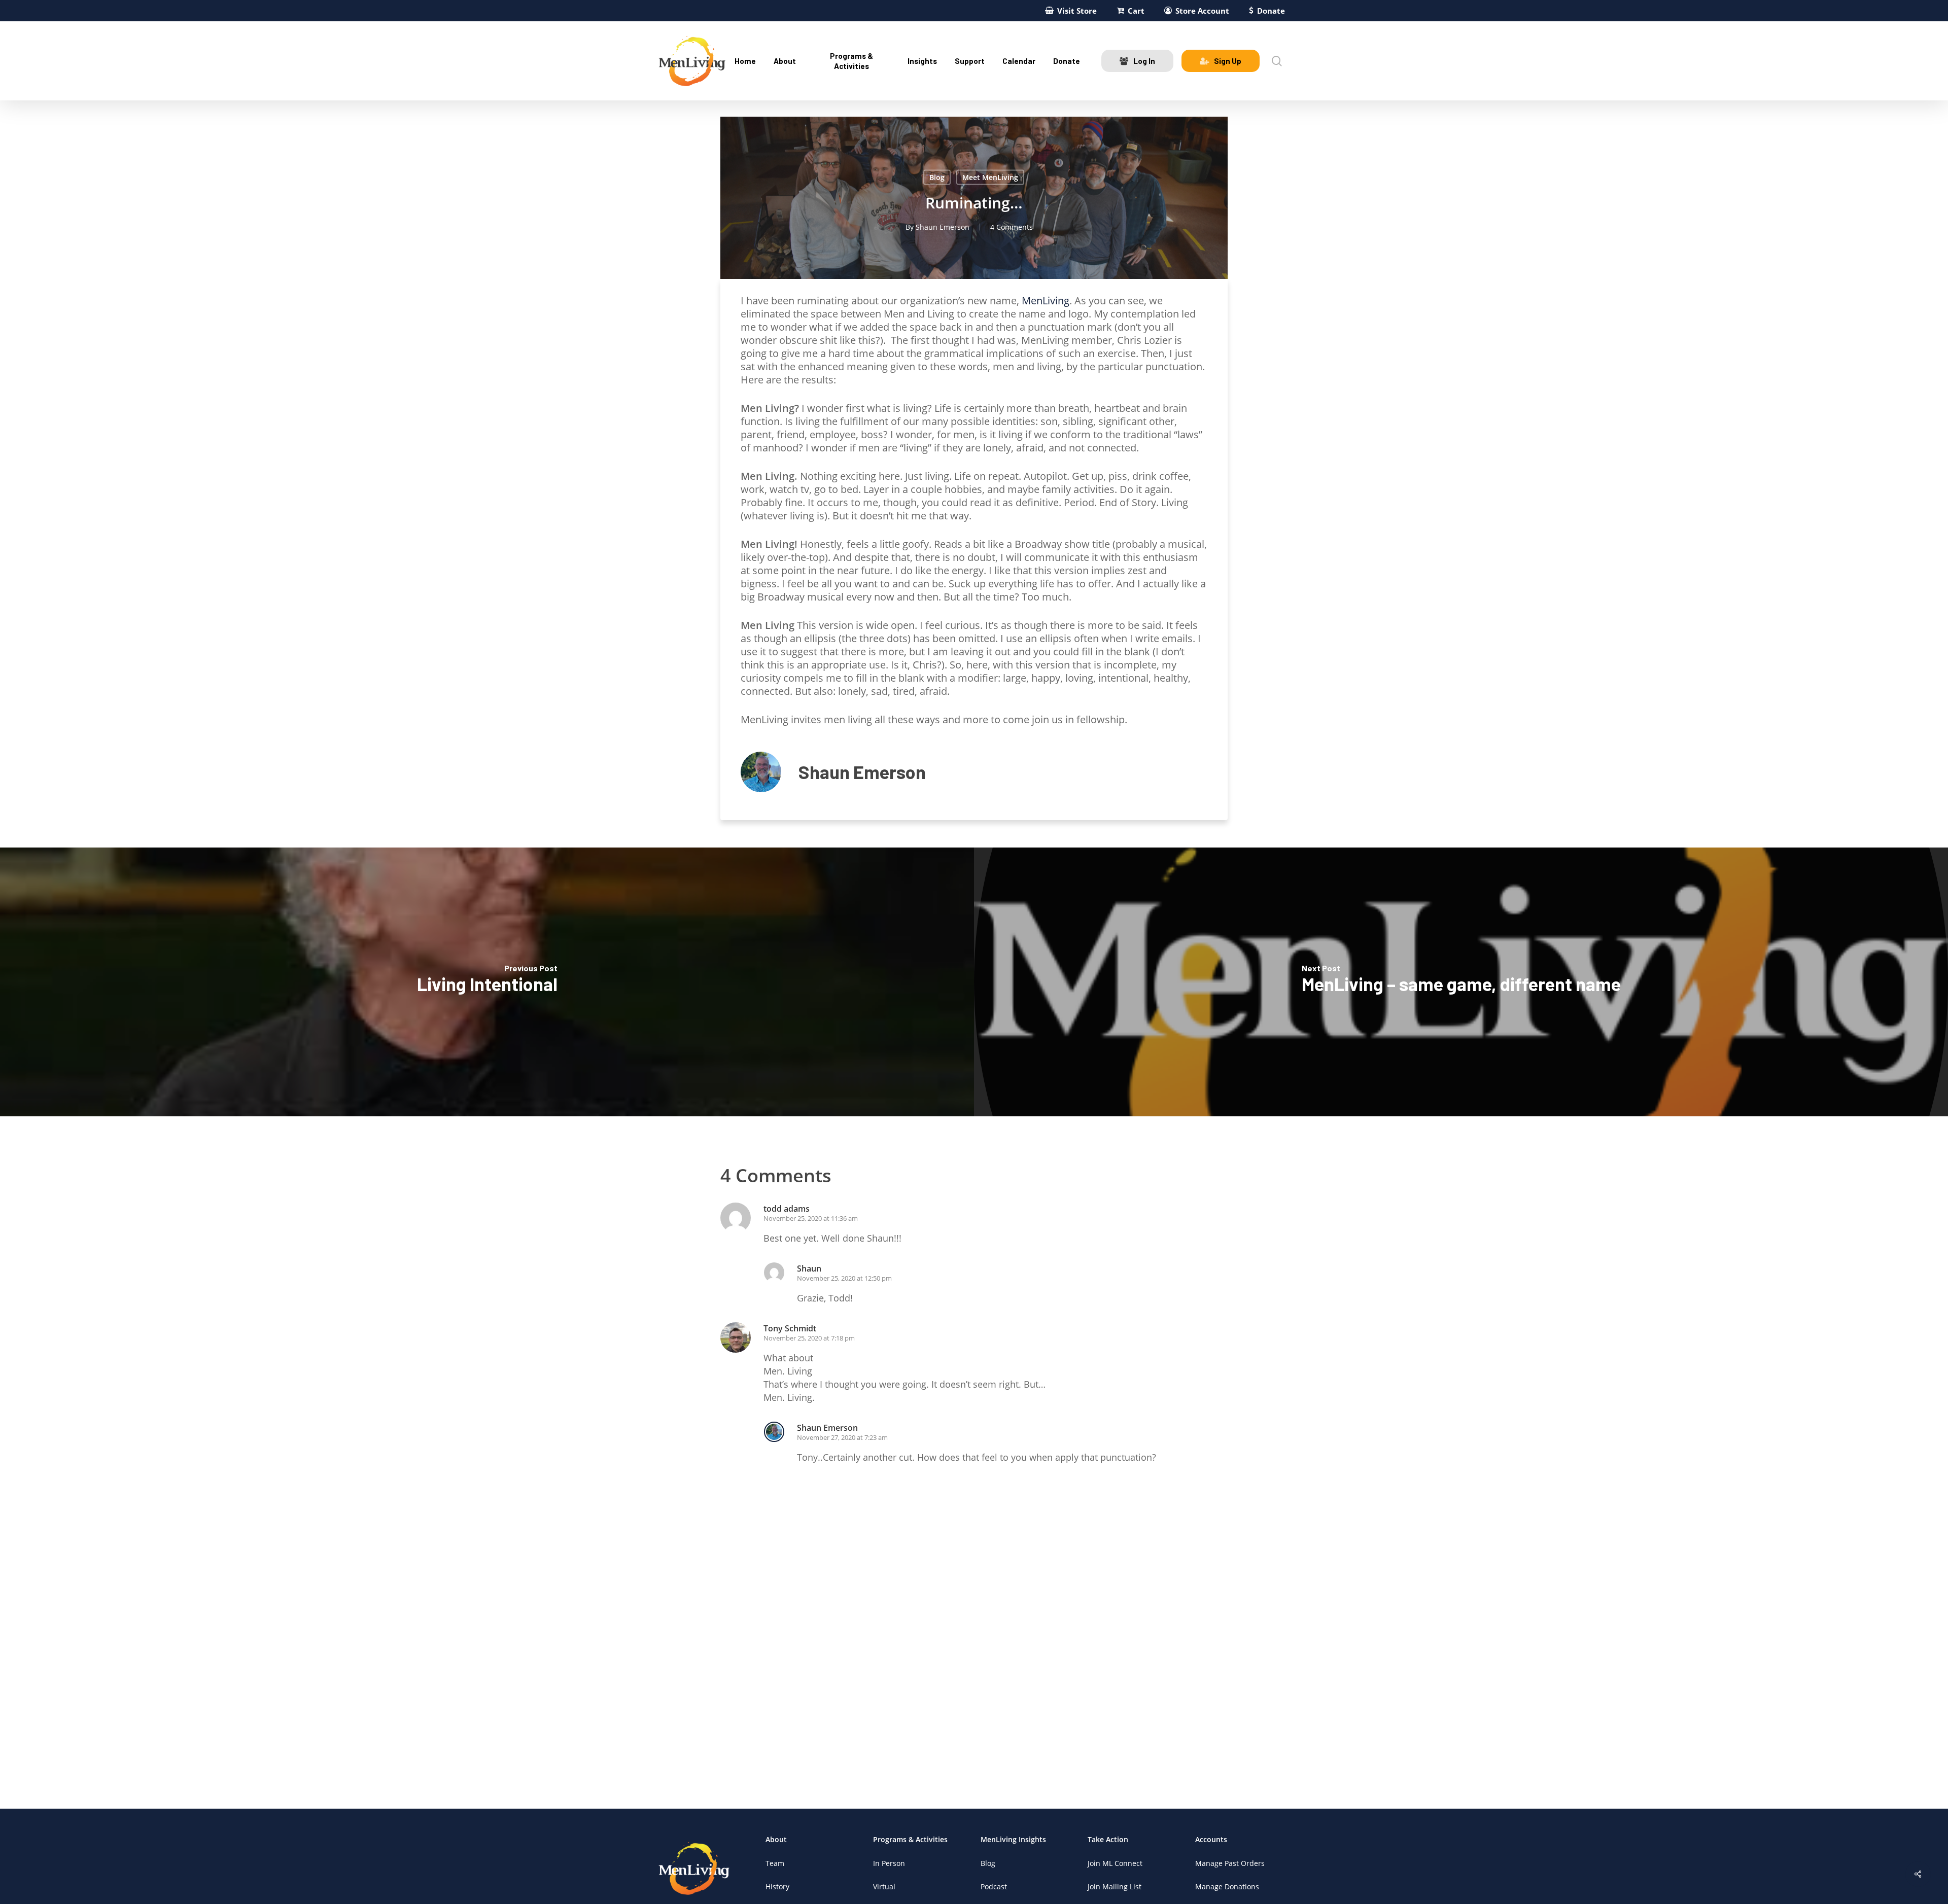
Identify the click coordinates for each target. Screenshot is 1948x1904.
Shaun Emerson (943, 227)
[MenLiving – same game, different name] (1461, 982)
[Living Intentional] (487, 982)
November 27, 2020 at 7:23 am (842, 1437)
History (777, 1887)
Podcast (994, 1887)
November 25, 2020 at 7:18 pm (809, 1338)
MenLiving (1046, 301)
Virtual (884, 1887)
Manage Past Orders (1230, 1863)
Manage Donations (1227, 1887)
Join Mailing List (1115, 1887)
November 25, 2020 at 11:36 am (811, 1218)
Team (775, 1863)
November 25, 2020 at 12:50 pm (844, 1278)
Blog (937, 177)
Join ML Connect (1115, 1863)
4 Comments (1012, 227)
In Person (889, 1863)
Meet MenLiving (990, 177)
